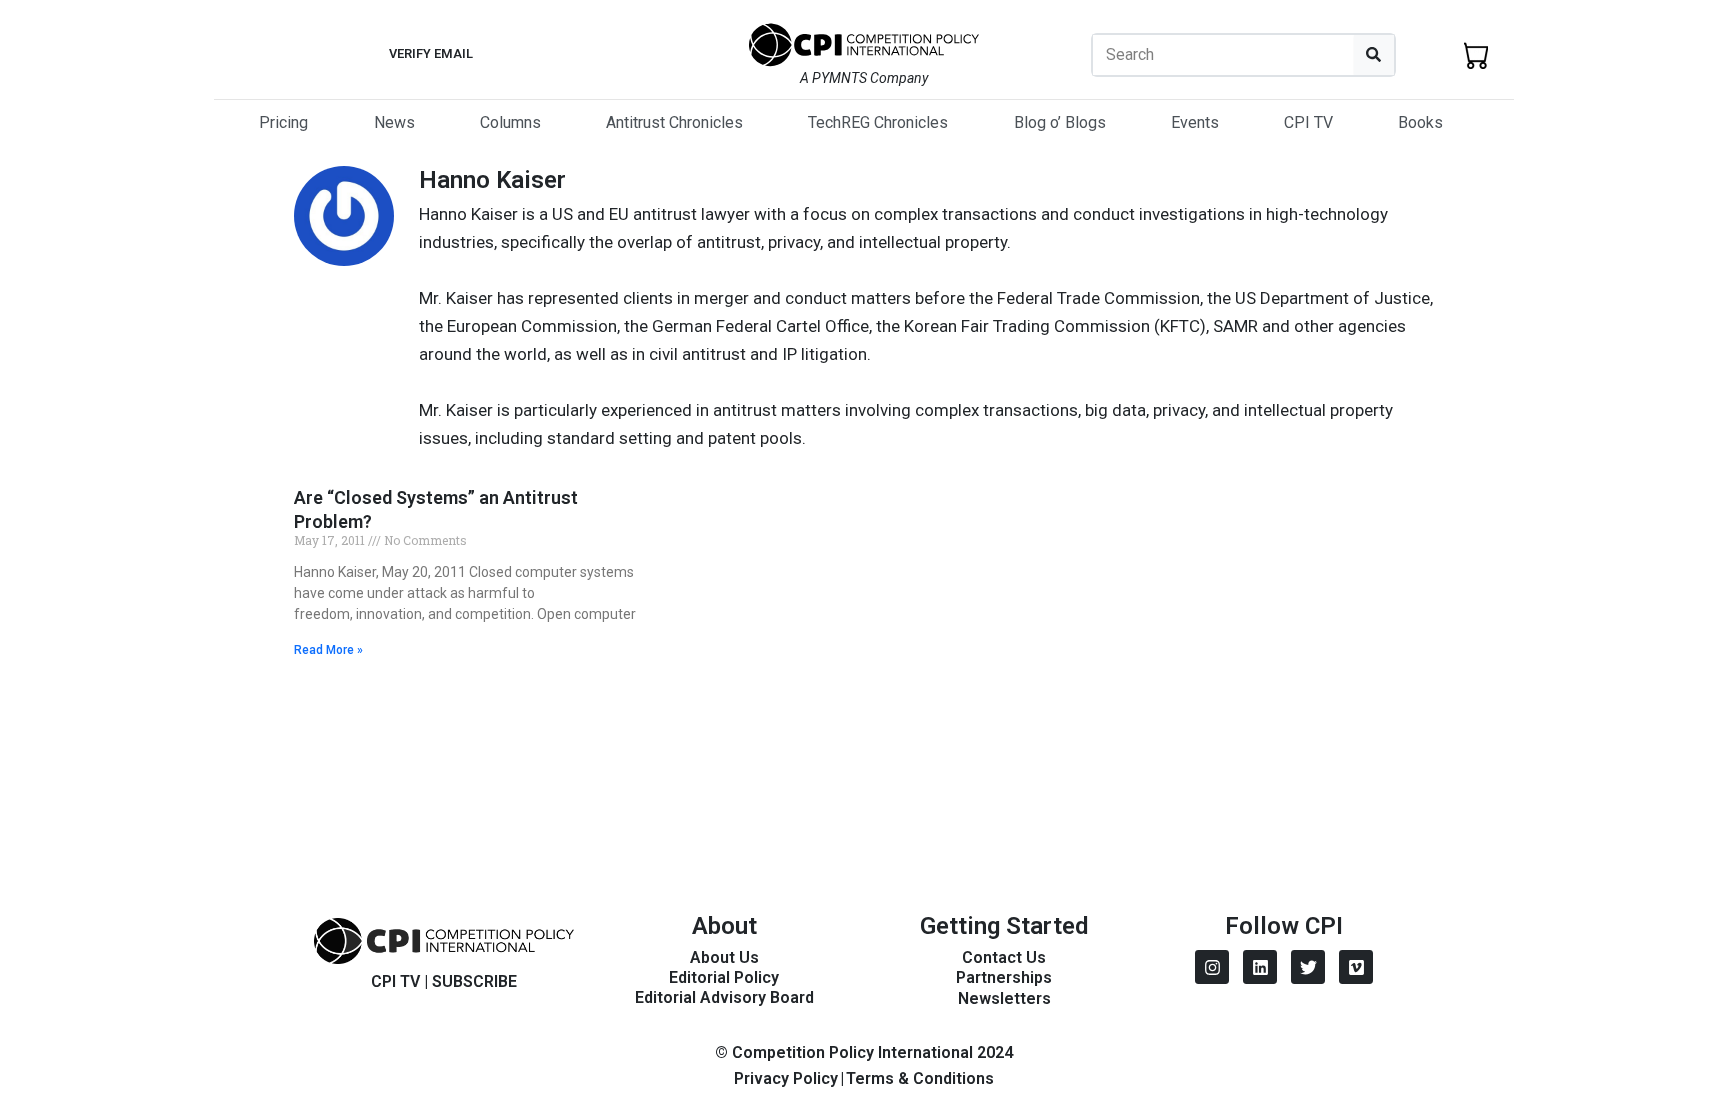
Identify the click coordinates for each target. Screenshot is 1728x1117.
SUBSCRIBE (474, 981)
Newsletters (1004, 998)
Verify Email (431, 53)
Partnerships (1004, 977)
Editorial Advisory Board (724, 997)
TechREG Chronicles (878, 122)
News (394, 122)
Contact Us (1004, 957)
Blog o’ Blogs (1060, 122)
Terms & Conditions (920, 1078)
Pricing (283, 122)
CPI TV (1308, 122)
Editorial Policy (724, 977)
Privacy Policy (786, 1078)
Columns (510, 122)
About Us (724, 957)
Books (1420, 122)
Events (1195, 122)
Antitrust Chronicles (674, 122)
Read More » (328, 650)
